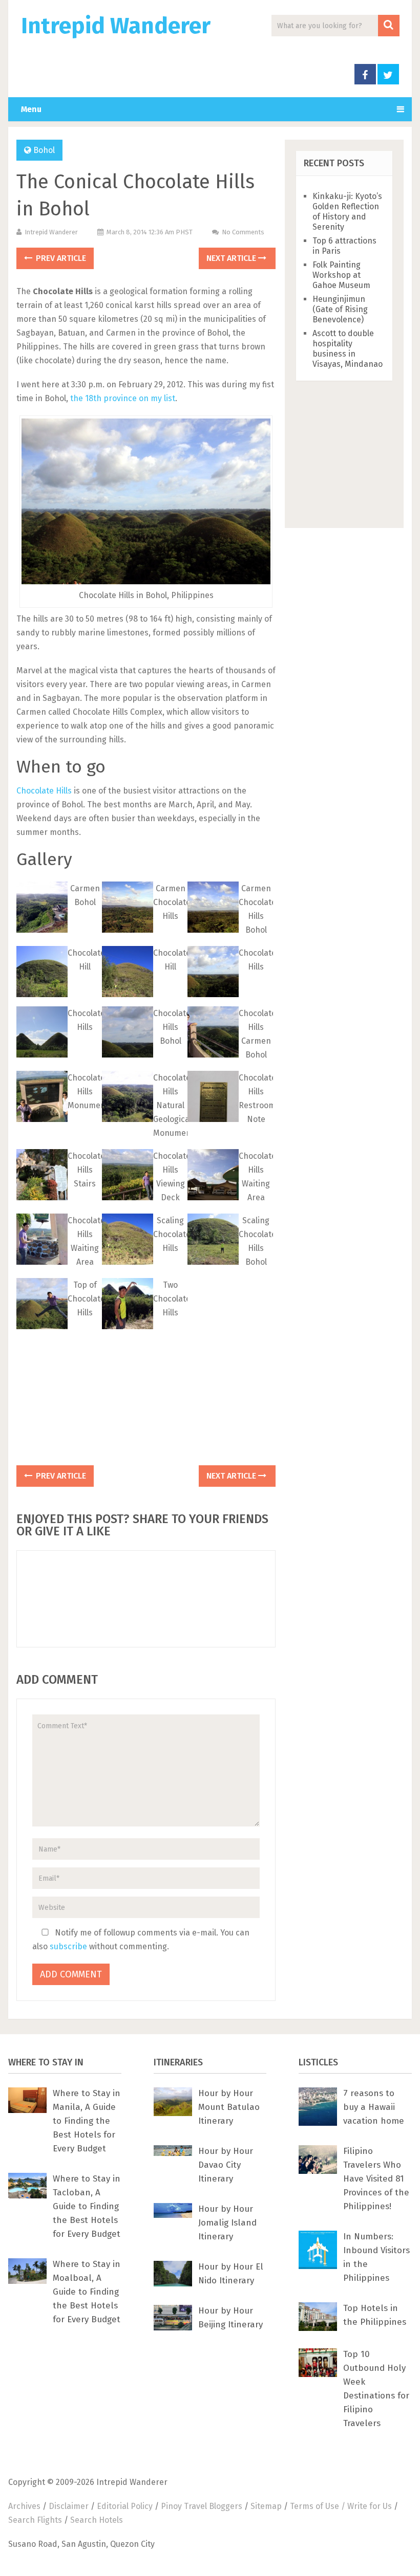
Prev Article (60, 258)
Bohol (44, 150)
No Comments (243, 232)
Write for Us (370, 2506)
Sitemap (266, 2506)
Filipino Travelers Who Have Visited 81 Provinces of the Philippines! (376, 2179)
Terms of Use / (319, 2506)
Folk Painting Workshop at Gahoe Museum (341, 275)
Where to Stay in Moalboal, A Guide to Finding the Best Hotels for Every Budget (87, 2292)
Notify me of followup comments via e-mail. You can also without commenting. (141, 1940)
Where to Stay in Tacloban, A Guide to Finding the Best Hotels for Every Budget (87, 2206)
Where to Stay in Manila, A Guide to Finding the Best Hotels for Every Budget (87, 2121)
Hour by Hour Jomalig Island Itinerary (227, 2223)
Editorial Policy (125, 2506)
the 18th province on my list (123, 398)
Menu (31, 109)
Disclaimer (69, 2506)
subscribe (68, 1946)
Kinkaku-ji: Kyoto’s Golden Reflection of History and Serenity (347, 212)
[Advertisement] (146, 1397)
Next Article (232, 258)
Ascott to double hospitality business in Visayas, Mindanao (348, 349)
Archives (24, 2506)
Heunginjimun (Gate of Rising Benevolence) (340, 309)
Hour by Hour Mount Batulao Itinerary (229, 2107)
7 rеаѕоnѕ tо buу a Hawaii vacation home (374, 2107)
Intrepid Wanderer (116, 26)
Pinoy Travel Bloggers (202, 2506)
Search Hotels (97, 2520)
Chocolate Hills (44, 791)
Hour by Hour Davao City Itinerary (226, 2165)
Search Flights (35, 2520)
